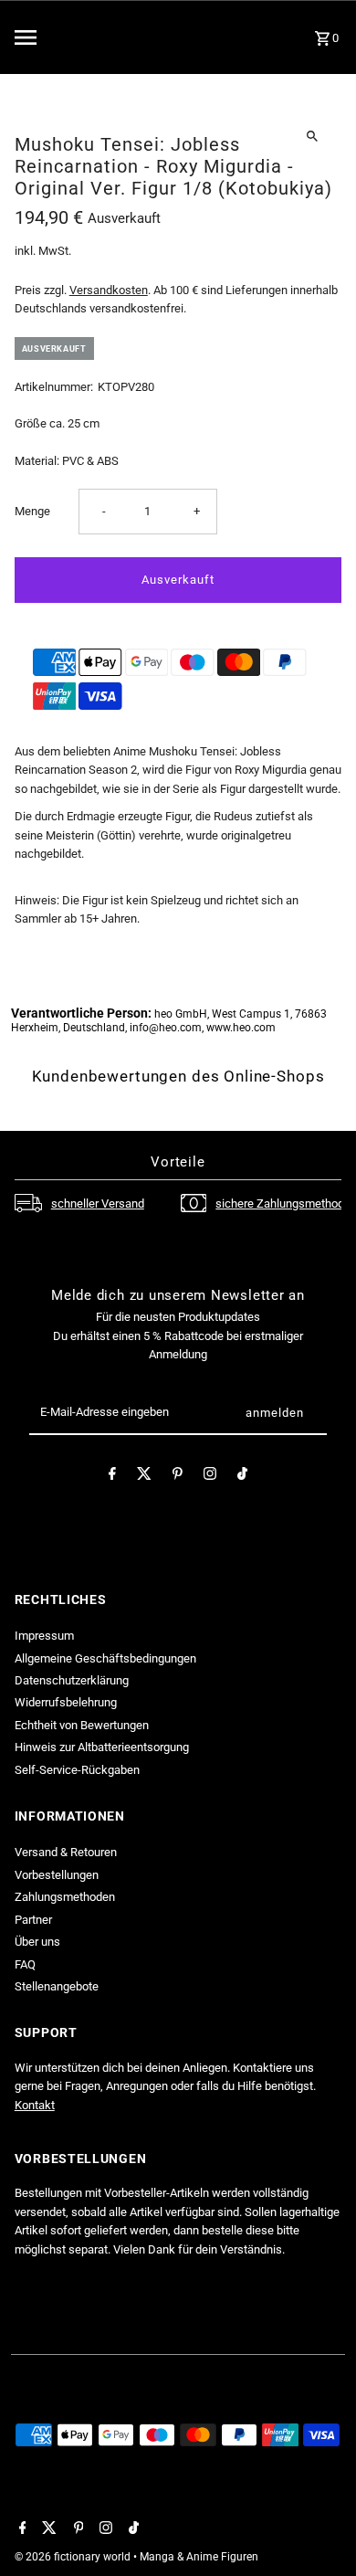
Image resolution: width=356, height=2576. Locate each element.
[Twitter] (144, 1477)
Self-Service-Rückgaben (77, 1770)
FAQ (25, 1964)
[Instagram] (210, 1477)
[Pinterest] (178, 1477)
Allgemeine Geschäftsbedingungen (105, 1658)
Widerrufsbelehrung (66, 1702)
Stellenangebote (57, 1986)
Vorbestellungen (57, 1875)
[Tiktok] (242, 1477)
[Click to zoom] (312, 136)
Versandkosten (109, 290)
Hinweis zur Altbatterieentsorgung (102, 1747)
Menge (32, 511)
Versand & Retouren (66, 1852)
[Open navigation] (63, 37)
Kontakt (35, 2105)
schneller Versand (98, 1204)
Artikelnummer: (54, 387)
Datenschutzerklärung (72, 1680)
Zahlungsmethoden (65, 1897)
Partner (33, 1920)
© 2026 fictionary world (74, 2557)
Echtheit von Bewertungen (82, 1725)
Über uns (37, 1942)
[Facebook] (112, 1477)
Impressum (44, 1636)
